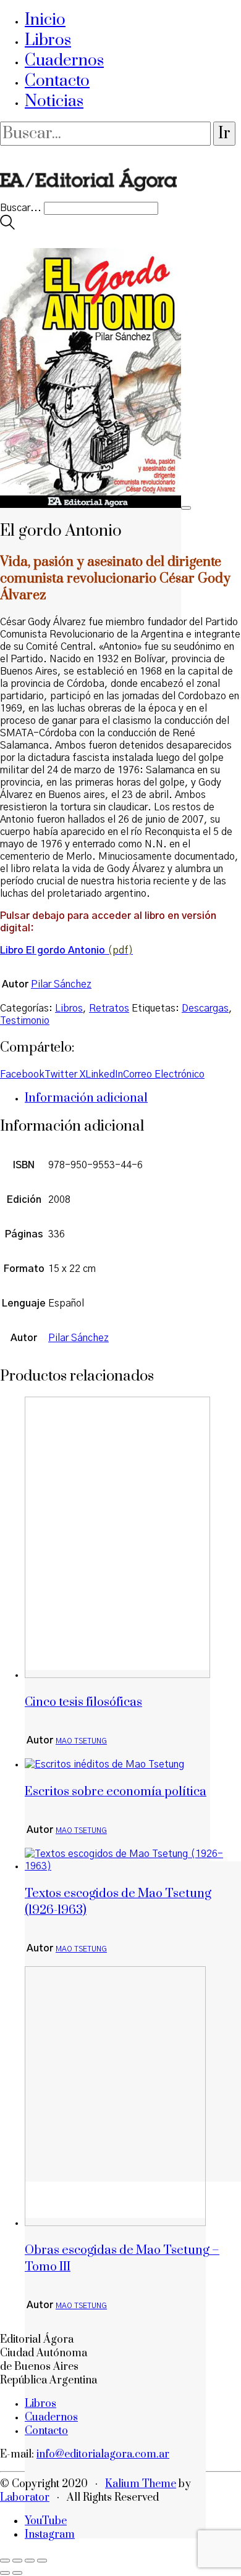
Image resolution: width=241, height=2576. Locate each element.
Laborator (25, 2498)
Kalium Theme (141, 2484)
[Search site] (7, 226)
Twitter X (65, 1074)
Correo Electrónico (164, 1074)
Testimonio (25, 1021)
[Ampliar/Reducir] (5, 2561)
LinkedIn (104, 1074)
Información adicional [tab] (86, 1098)
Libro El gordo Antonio (53, 950)
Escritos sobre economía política (116, 1792)
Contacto (57, 81)
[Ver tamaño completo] (186, 508)
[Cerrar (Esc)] (42, 2561)
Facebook (22, 1074)
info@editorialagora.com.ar (103, 2454)
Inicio (45, 20)
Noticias (54, 102)
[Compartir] (30, 2561)
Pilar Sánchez (61, 984)
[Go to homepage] (88, 196)
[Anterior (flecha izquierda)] (5, 2573)
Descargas (205, 1008)
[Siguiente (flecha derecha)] (17, 2573)
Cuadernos (64, 61)
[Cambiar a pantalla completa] (17, 2561)
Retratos (109, 1008)
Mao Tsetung (81, 1741)
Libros (48, 40)
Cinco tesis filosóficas (83, 1702)
